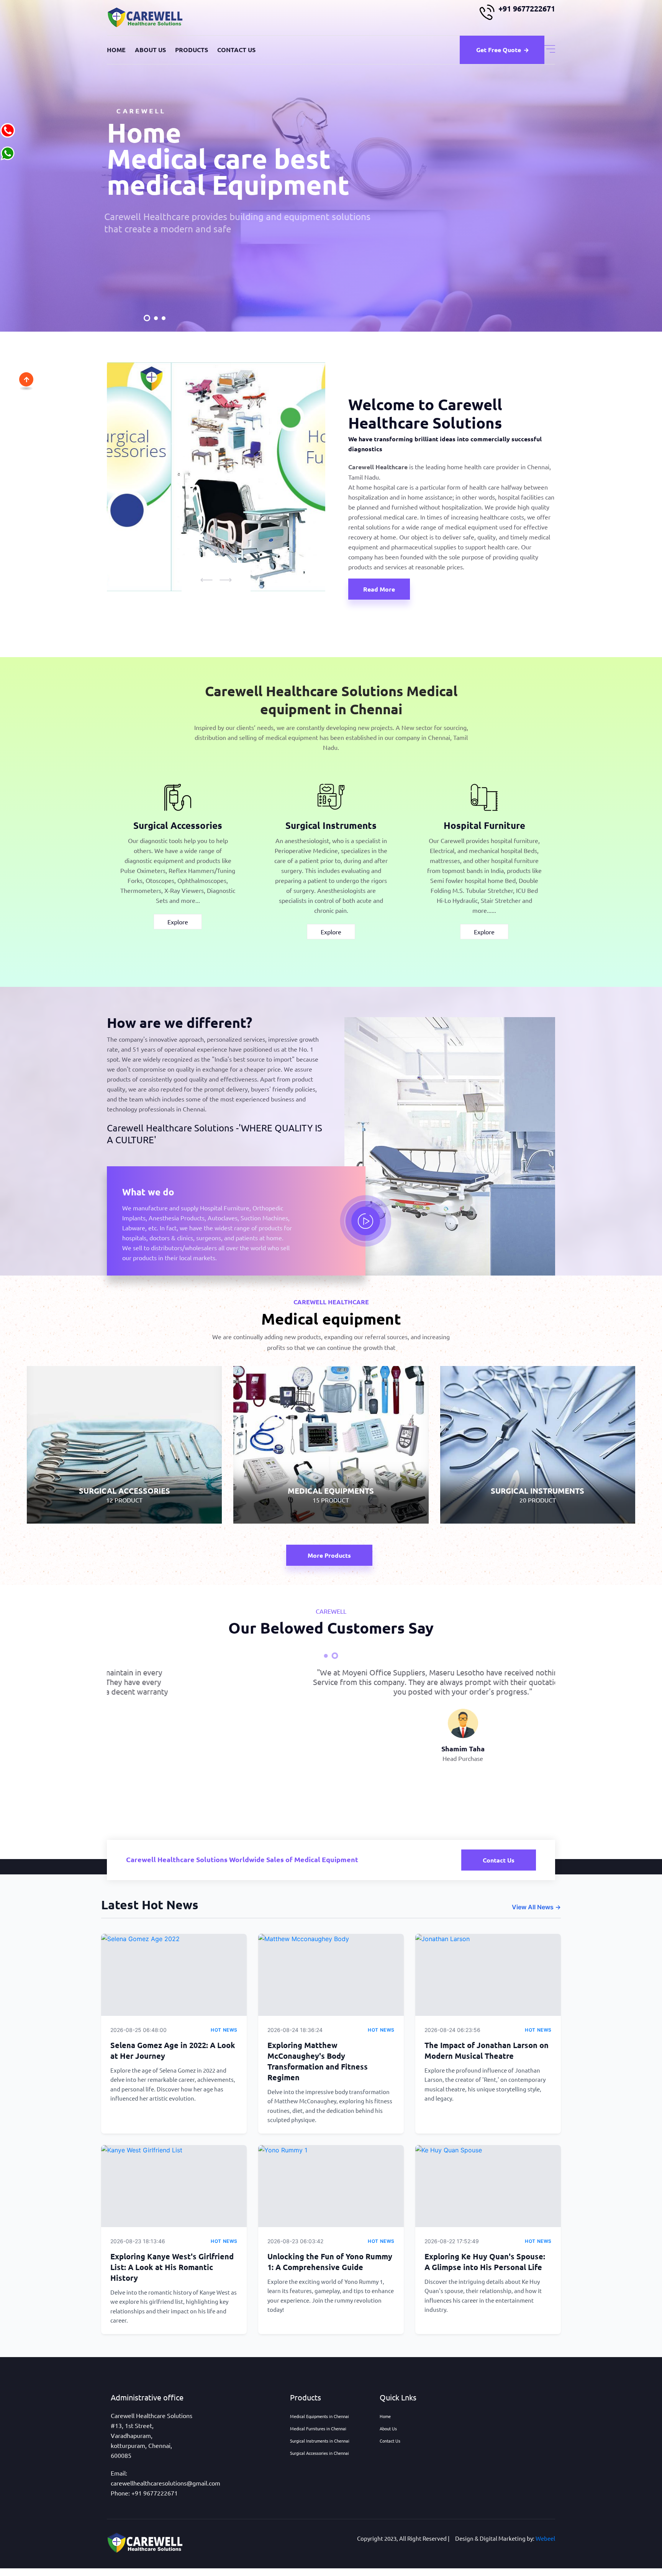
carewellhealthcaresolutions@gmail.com (165, 2483)
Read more (379, 589)
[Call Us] (8, 129)
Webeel (545, 2538)
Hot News (224, 2030)
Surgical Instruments (331, 825)
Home (116, 50)
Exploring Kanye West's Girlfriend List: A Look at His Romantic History (172, 2267)
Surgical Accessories (178, 825)
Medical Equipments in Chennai (320, 2416)
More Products (329, 1555)
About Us (150, 50)
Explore (178, 922)
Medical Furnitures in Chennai (318, 2428)
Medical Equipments (331, 1452)
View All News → (536, 1907)
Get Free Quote (499, 50)
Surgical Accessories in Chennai (320, 2453)
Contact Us (236, 50)
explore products (157, 234)
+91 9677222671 (527, 8)
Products (192, 50)
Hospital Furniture (484, 825)
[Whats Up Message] (8, 152)
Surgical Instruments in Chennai (320, 2441)
